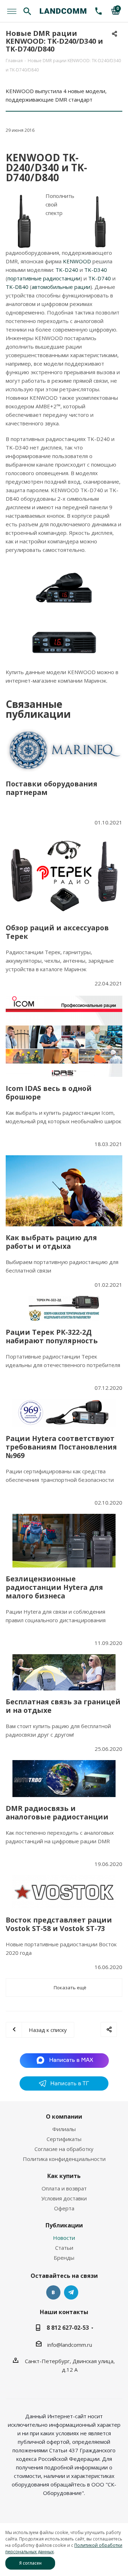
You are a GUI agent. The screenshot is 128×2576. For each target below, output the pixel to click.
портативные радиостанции (44, 278)
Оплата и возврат (64, 2188)
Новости (64, 2238)
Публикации (64, 2225)
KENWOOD (77, 261)
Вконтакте (53, 2292)
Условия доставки (64, 2198)
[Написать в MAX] (64, 2060)
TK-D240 (67, 270)
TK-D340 (96, 270)
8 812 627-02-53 (68, 2328)
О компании (64, 2117)
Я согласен (30, 2563)
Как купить (64, 2176)
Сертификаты (64, 2139)
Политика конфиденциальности (64, 2159)
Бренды (64, 2258)
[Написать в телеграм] (64, 2088)
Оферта (64, 2208)
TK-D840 (17, 287)
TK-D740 (100, 278)
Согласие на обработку (64, 2149)
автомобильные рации (61, 287)
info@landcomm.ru (70, 2345)
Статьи (64, 2248)
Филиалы (64, 2129)
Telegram (71, 2292)
